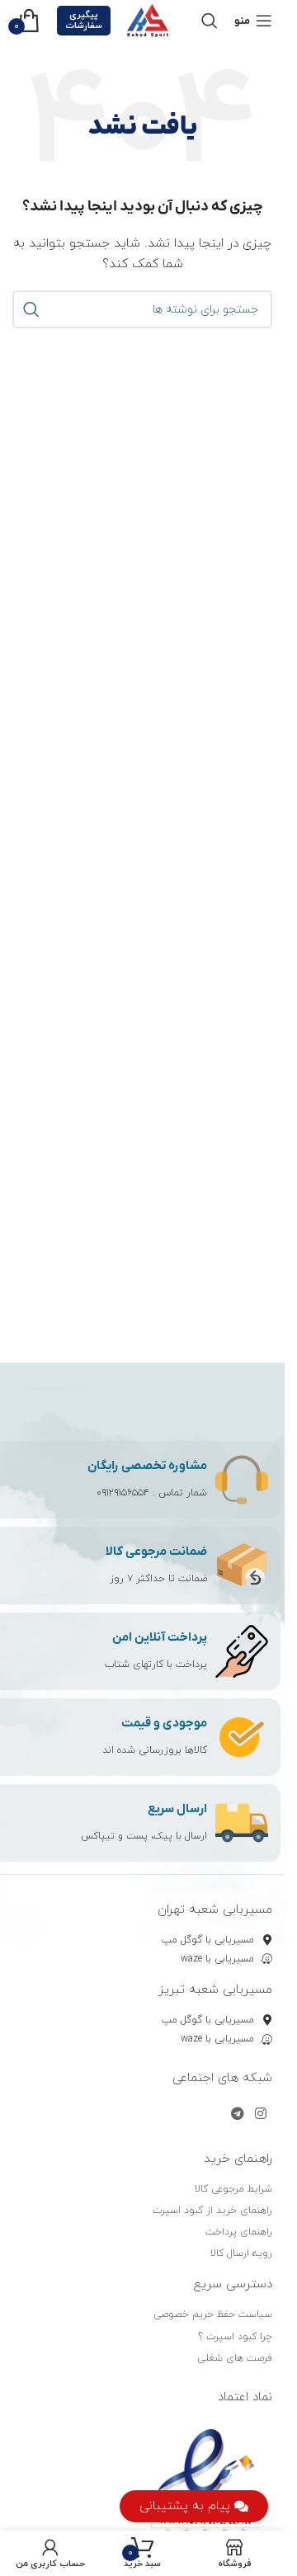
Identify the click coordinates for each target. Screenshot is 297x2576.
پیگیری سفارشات (84, 20)
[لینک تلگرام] (237, 2114)
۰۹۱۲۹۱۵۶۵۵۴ (123, 1493)
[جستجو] (210, 21)
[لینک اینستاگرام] (261, 2114)
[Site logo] (148, 19)
